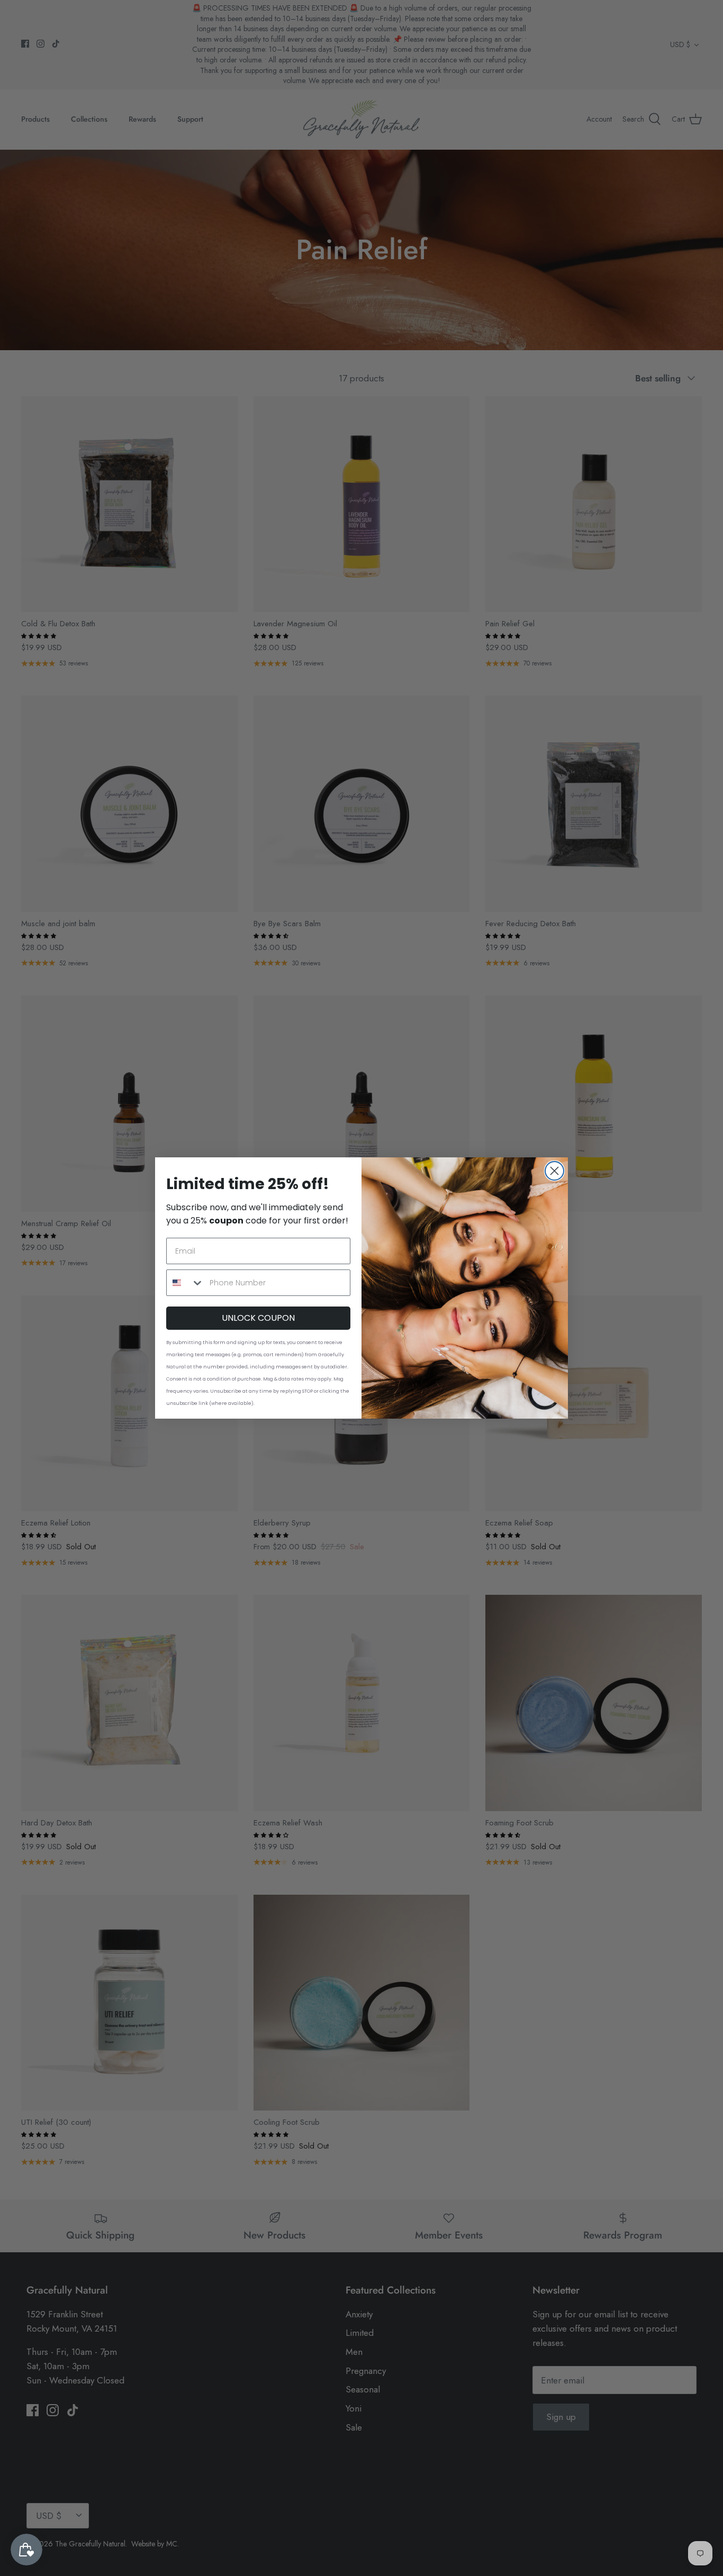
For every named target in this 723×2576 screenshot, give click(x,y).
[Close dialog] (554, 1171)
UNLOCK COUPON (258, 1318)
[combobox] (186, 1283)
